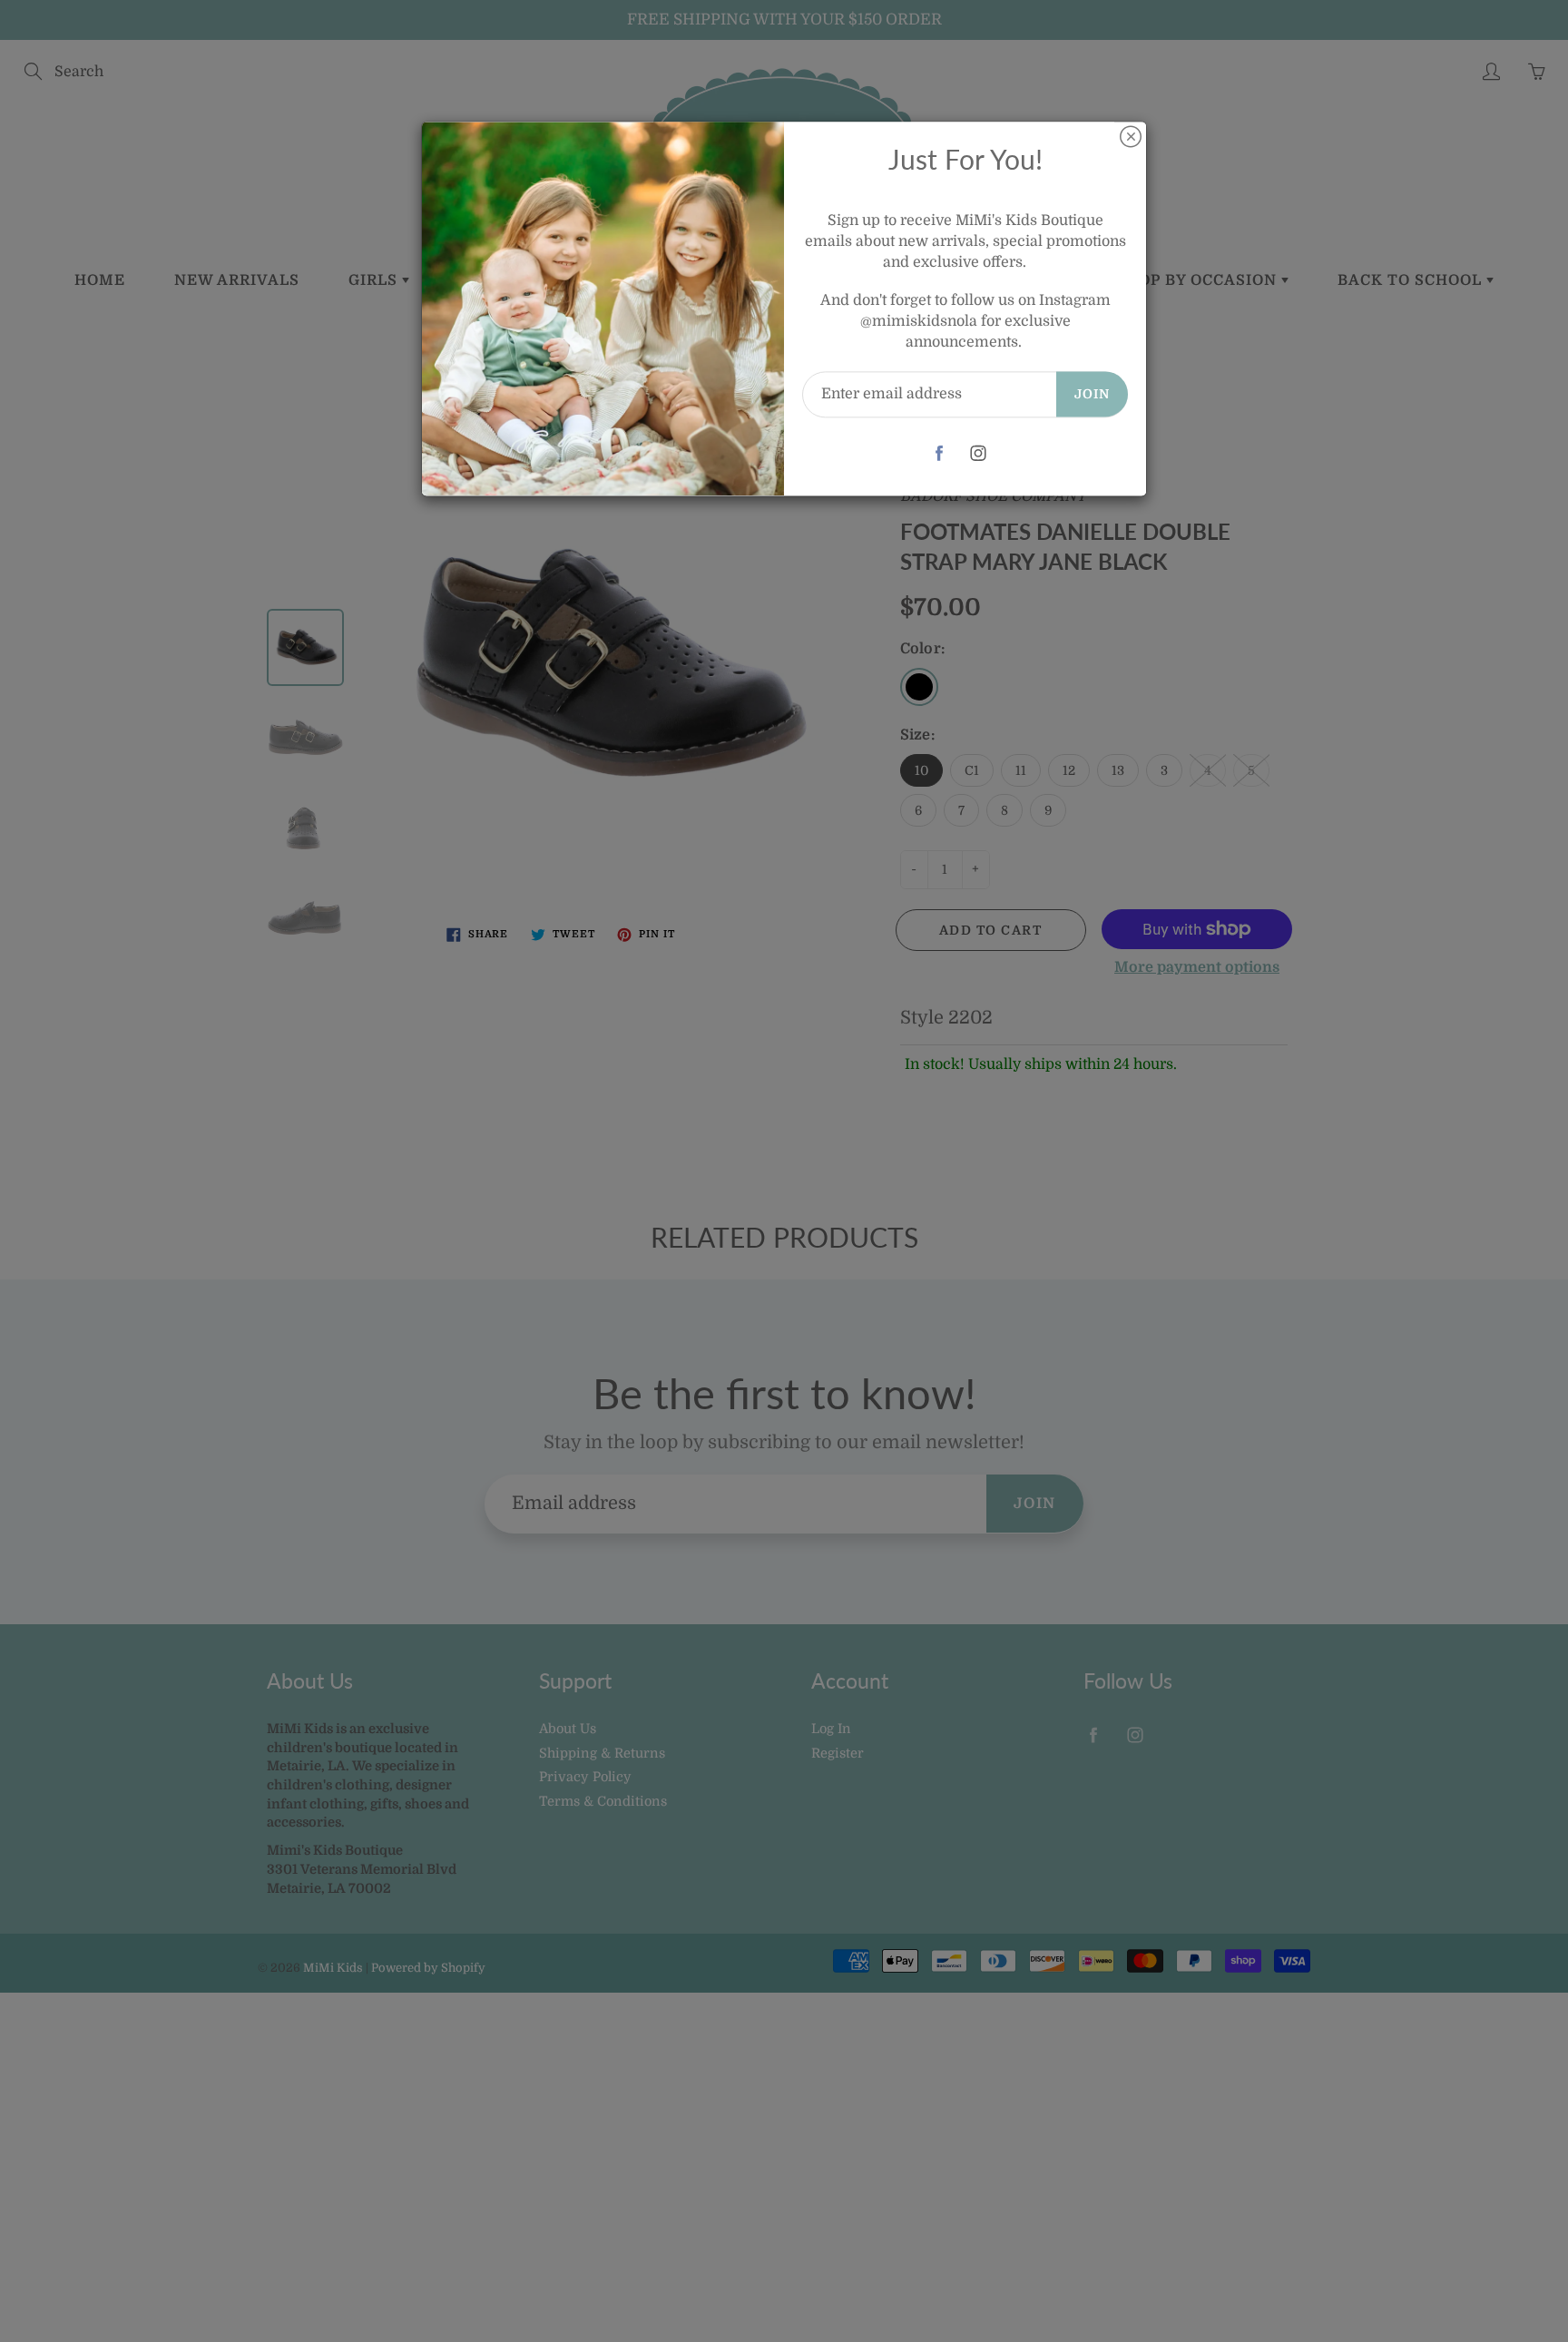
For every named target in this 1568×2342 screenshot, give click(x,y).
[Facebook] (940, 453)
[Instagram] (979, 453)
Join (1092, 394)
